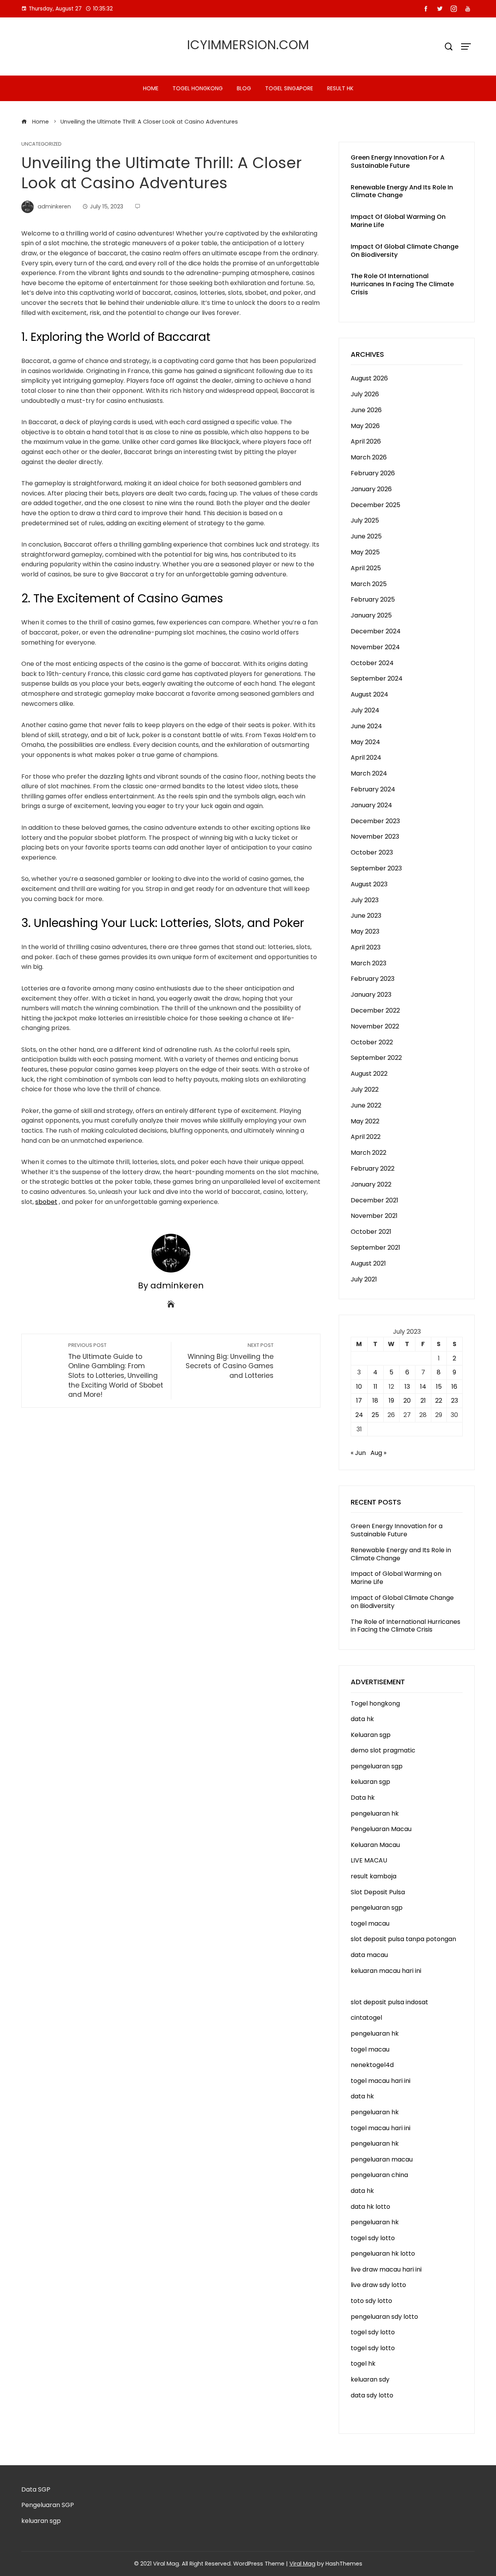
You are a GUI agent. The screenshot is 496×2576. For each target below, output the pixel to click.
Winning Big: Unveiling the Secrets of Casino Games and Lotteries (230, 1361)
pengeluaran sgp (377, 1766)
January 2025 (371, 615)
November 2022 (375, 1026)
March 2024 (369, 773)
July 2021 (364, 1279)
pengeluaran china (379, 2175)
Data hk (363, 1798)
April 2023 (366, 947)
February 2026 (373, 473)
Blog (244, 88)
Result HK (340, 88)
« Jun (358, 1453)
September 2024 (377, 678)
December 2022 (375, 1010)
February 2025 (373, 599)
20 (407, 1401)
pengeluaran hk (375, 1813)
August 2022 (369, 1074)
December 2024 (376, 631)
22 (439, 1401)
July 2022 (365, 1089)
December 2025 (375, 505)
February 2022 (373, 1168)
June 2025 (366, 536)
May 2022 (365, 1121)
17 (359, 1401)
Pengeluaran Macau (381, 1829)
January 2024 (371, 805)
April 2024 (366, 757)
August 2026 (369, 378)
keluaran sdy (370, 2379)
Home (151, 88)
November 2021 (374, 1216)
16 (454, 1387)
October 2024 (372, 663)
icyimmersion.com (248, 45)
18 (375, 1401)
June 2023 (366, 916)
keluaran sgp (370, 1782)
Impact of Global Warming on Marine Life (398, 221)
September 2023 (376, 868)
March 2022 (369, 1153)
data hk (362, 1719)
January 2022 (371, 1184)
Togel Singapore (289, 88)
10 (359, 1387)
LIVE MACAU (369, 1860)
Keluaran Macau (375, 1845)
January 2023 (371, 995)
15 (439, 1387)
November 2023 (375, 837)
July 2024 (365, 710)
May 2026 (365, 426)
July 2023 (365, 900)
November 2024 (375, 647)
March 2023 (369, 963)
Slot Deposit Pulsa (378, 1892)
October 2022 (372, 1042)
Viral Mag (302, 2564)
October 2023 (372, 852)
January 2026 (371, 489)
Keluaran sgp (371, 1735)
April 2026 (366, 441)
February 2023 (373, 979)
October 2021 (371, 1232)
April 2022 (366, 1137)
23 (455, 1401)
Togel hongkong (198, 88)
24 (359, 1415)
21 (423, 1401)
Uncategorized (41, 144)
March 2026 (369, 457)
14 (423, 1387)
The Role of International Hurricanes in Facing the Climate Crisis (402, 284)
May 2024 (365, 742)
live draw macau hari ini (386, 2269)
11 (375, 1387)
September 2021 (375, 1248)
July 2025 (365, 520)
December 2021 (375, 1200)
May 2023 (365, 931)
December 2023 (375, 821)
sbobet (46, 1202)
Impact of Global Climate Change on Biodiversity (405, 251)
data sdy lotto (372, 2395)
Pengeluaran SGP (48, 2505)
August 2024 (369, 694)
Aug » (378, 1453)
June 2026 (366, 410)
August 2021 (368, 1263)
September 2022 (376, 1058)
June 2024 (366, 726)
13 (407, 1387)
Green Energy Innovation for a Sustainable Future (398, 162)
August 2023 (369, 884)
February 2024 (373, 789)
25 (375, 1415)
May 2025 (365, 552)
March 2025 (369, 584)
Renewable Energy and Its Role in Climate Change (402, 191)
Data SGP (36, 2489)
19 (391, 1401)
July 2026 (365, 394)
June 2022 (366, 1105)
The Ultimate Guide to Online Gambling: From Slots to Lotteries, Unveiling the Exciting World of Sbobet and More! (116, 1371)
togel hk (363, 2364)
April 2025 (366, 568)
